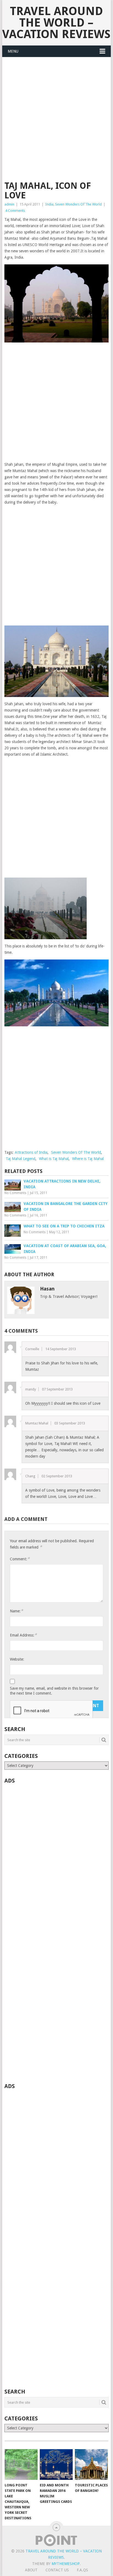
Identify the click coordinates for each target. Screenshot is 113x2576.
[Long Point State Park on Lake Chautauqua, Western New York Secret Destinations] (21, 2464)
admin (9, 204)
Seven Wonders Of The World (78, 204)
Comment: (20, 1559)
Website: (17, 1659)
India (49, 204)
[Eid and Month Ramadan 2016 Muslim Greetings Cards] (56, 2464)
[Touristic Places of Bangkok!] (91, 2464)
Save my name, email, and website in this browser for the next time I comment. (54, 1691)
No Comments (15, 1193)
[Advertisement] (56, 122)
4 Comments (15, 211)
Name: (16, 1611)
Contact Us (57, 2570)
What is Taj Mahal (54, 1159)
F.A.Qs (82, 2570)
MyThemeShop (66, 2564)
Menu (13, 51)
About (31, 2570)
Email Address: (23, 1635)
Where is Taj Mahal (88, 1159)
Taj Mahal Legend (21, 1159)
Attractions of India (31, 1152)
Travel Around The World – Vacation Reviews (56, 23)
